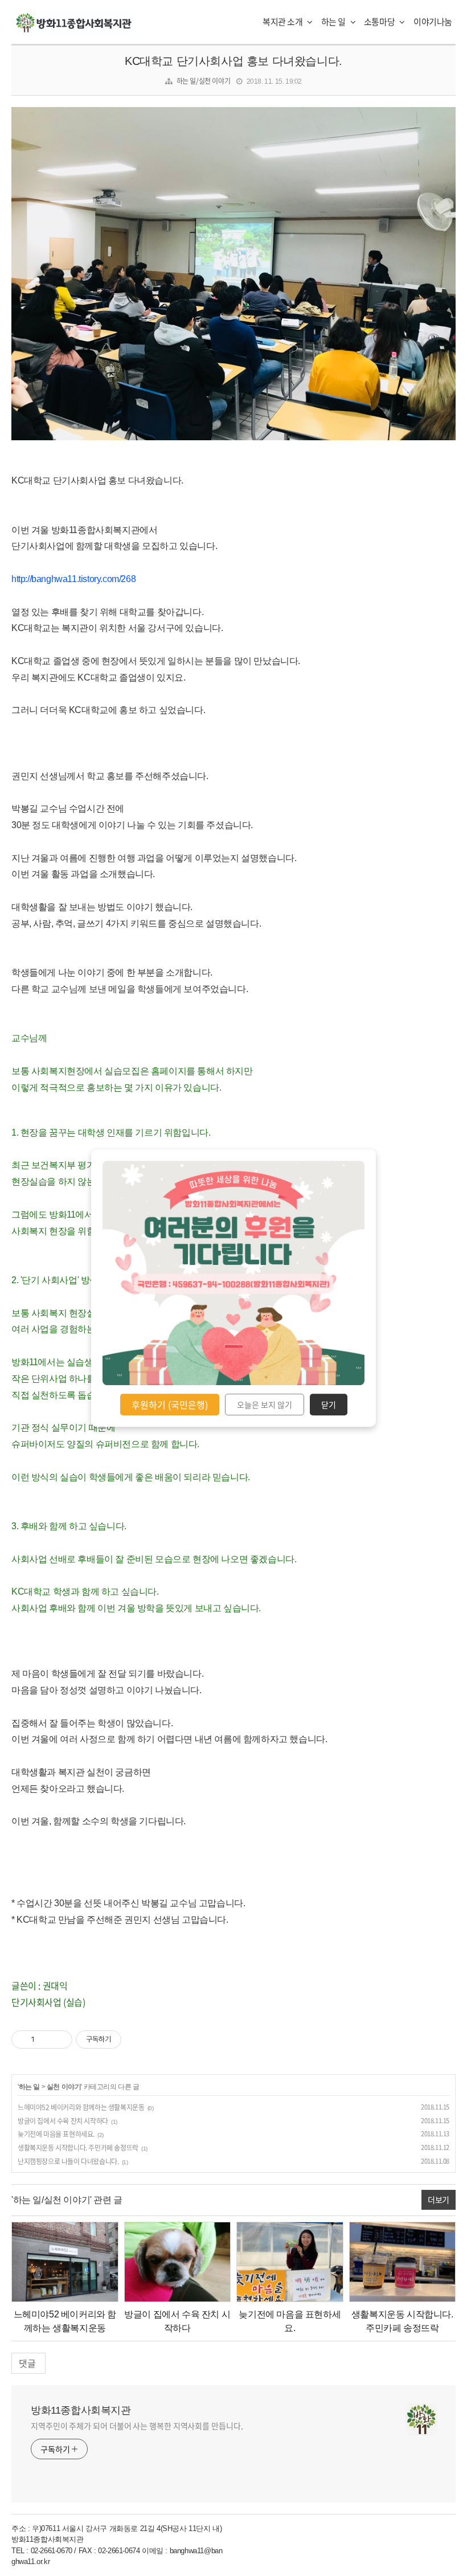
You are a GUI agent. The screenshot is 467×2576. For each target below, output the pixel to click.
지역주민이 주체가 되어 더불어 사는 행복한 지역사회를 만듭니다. (137, 2426)
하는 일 (334, 22)
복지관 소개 (283, 22)
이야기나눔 (433, 22)
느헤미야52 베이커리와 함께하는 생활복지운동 (81, 2107)
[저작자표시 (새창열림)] (126, 2039)
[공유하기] (45, 2039)
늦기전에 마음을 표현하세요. (56, 2134)
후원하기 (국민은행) (170, 1404)
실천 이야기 (64, 2087)
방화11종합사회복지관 (81, 2410)
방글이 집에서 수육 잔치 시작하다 (63, 2121)
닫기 (329, 1404)
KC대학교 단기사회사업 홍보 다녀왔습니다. (233, 61)
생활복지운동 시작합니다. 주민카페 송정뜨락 (78, 2148)
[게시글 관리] (60, 2039)
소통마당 (380, 22)
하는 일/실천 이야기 (204, 81)
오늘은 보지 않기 (265, 1404)
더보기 (439, 2200)
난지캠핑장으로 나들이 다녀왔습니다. (68, 2161)
